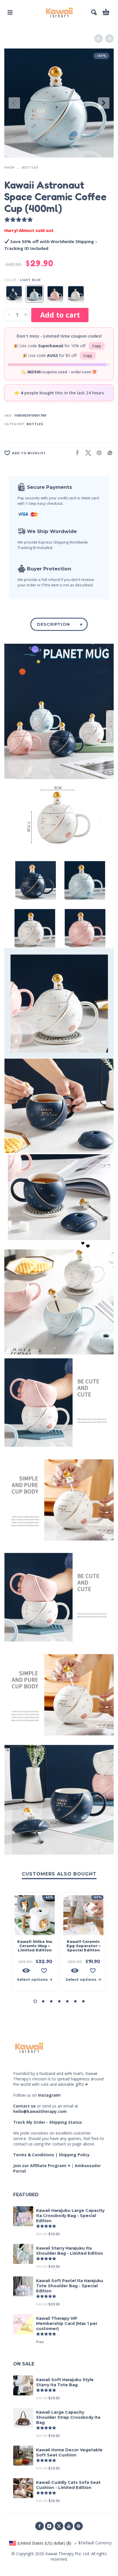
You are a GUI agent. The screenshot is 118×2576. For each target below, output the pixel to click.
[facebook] (40, 2526)
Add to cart (60, 315)
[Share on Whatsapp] (108, 453)
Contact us (24, 2106)
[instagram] (49, 2526)
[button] (10, 12)
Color (10, 280)
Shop (9, 167)
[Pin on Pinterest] (97, 453)
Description (53, 624)
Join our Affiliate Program (40, 2166)
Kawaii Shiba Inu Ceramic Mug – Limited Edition (35, 1946)
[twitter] (59, 2526)
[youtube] (69, 2526)
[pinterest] (78, 2526)
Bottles (30, 167)
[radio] (14, 294)
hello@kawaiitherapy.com (40, 2111)
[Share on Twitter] (86, 453)
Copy (97, 346)
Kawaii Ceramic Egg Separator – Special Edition (83, 1946)
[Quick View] (26, 1971)
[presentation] (14, 103)
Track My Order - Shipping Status (48, 2122)
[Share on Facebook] (76, 453)
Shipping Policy (74, 2155)
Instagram (49, 2095)
